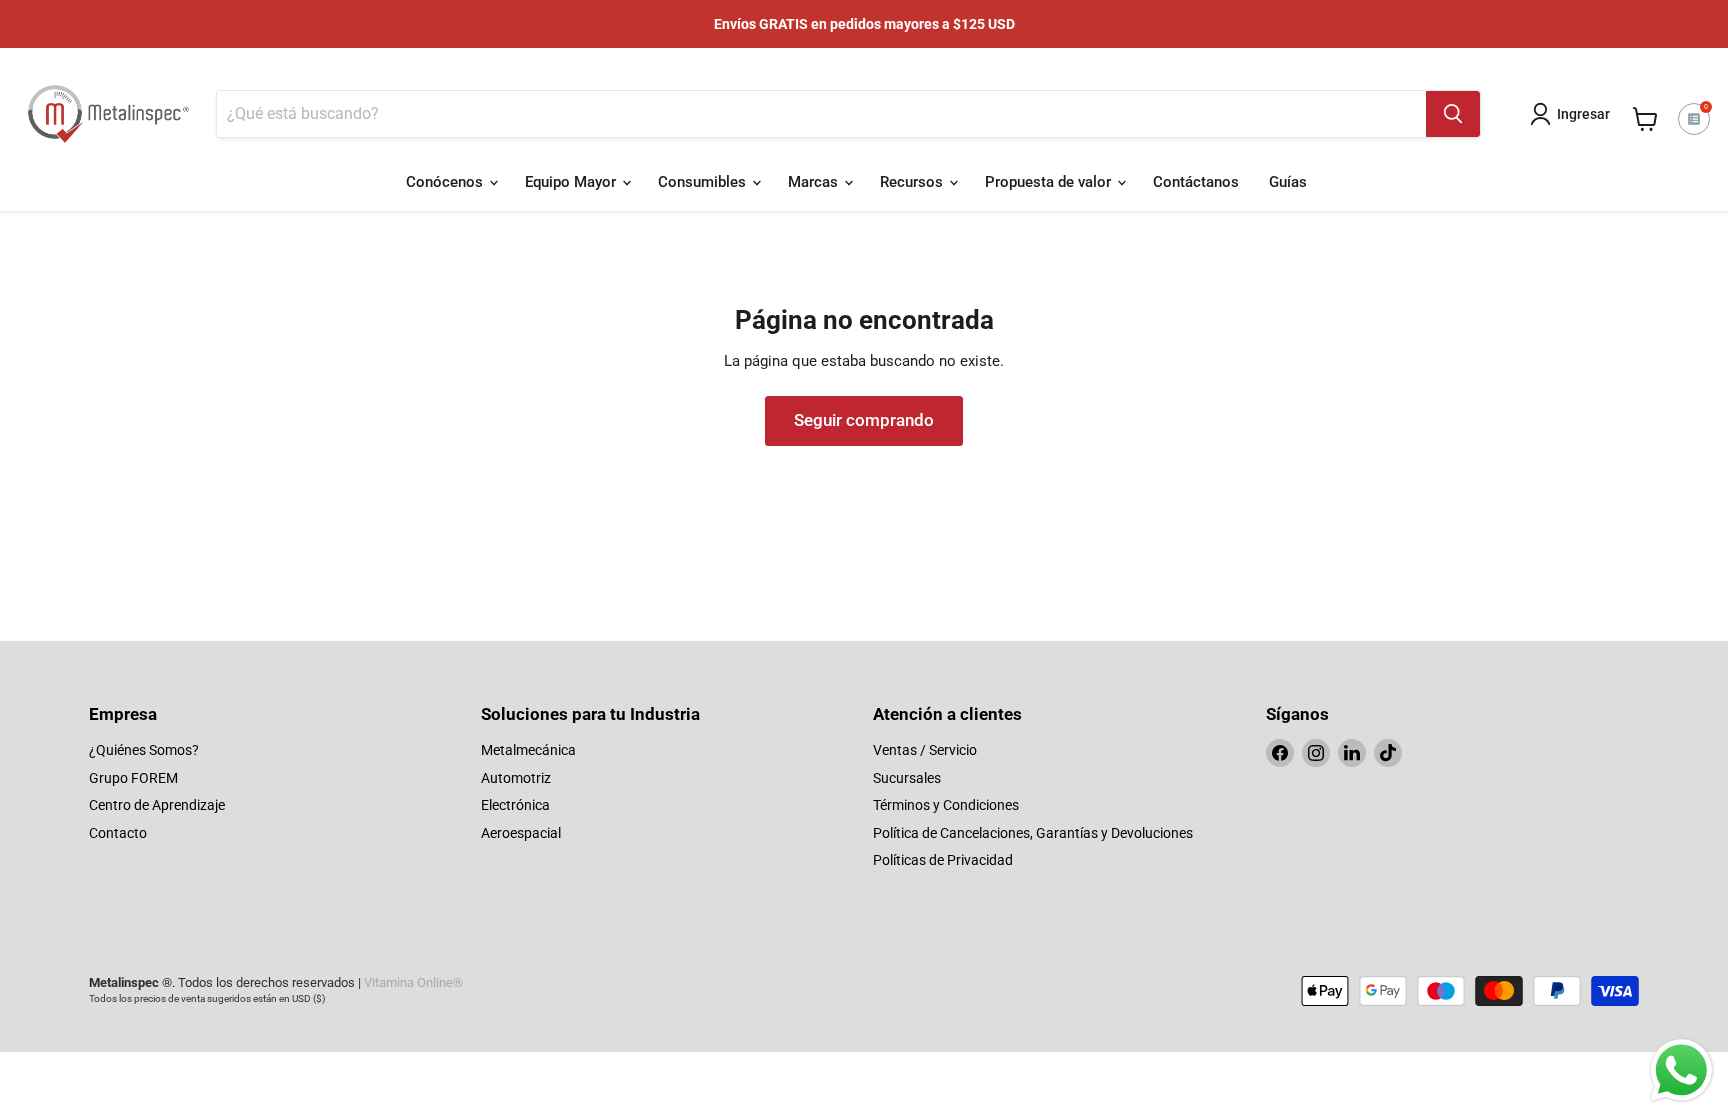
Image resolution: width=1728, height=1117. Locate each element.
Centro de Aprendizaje (157, 805)
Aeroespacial (521, 833)
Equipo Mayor (572, 182)
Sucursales (907, 778)
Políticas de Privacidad (943, 860)
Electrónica (515, 805)
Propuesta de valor (1050, 182)
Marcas (815, 182)
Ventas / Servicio (925, 750)
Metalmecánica (528, 750)
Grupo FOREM (133, 778)
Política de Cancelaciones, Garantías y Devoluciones (1033, 833)
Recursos (913, 182)
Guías (1288, 182)
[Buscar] (1453, 114)
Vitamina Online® (413, 982)
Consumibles (704, 182)
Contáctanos (1196, 182)
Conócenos (446, 182)
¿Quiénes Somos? (144, 750)
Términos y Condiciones (946, 805)
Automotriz (516, 778)
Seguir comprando (864, 420)
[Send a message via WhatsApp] (1681, 1070)
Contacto (118, 833)
